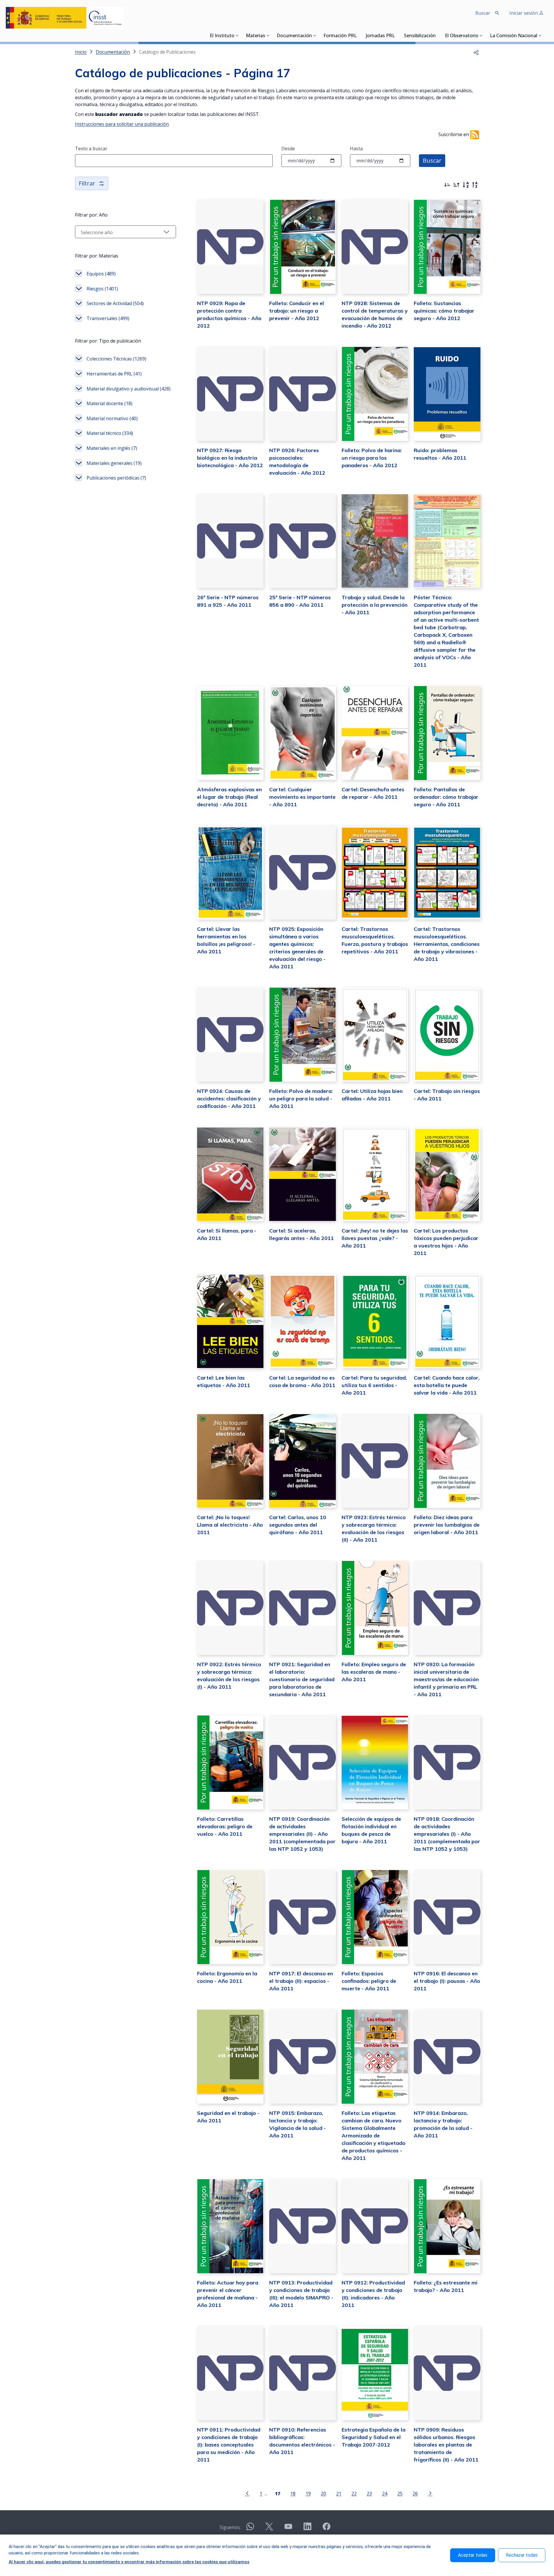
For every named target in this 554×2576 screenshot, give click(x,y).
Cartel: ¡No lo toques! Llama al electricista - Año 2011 (230, 1525)
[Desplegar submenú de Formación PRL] (358, 35)
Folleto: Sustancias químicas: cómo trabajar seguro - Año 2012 (444, 311)
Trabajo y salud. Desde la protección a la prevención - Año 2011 (375, 605)
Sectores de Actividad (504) (115, 303)
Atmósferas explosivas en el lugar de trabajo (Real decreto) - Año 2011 (229, 797)
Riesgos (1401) (102, 289)
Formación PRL (340, 36)
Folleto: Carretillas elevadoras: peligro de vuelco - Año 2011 (225, 1826)
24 (385, 2493)
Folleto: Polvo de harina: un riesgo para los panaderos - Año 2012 (372, 458)
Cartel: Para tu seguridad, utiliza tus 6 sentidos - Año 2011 (374, 1385)
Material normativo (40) (112, 418)
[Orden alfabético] (466, 185)
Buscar (432, 160)
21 (339, 2493)
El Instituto (222, 36)
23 (369, 2493)
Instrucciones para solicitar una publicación (122, 124)
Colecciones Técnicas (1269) (116, 359)
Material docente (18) (110, 403)
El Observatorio (462, 36)
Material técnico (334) (110, 433)
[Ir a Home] (65, 18)
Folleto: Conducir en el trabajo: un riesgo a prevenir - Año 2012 (297, 311)
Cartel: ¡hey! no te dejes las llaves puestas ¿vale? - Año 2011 (375, 1238)
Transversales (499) (108, 318)
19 (308, 2493)
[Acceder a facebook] (326, 2529)
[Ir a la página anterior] (247, 2493)
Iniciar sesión (524, 13)
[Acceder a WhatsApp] (250, 2529)
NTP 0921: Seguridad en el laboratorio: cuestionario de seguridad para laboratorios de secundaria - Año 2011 (302, 1679)
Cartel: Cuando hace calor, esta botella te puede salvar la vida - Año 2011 (447, 1385)
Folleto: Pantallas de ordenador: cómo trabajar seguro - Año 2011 (446, 797)
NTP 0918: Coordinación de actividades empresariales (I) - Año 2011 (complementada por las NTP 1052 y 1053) (447, 1834)
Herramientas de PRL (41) (114, 374)
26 (415, 2493)
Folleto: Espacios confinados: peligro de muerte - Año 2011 (369, 1981)
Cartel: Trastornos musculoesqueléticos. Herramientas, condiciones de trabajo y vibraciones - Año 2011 (447, 944)
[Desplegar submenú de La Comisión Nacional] (540, 35)
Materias (256, 36)
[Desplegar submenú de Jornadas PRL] (396, 35)
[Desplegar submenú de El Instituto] (237, 35)
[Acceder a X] (269, 2529)
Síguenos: (230, 2527)
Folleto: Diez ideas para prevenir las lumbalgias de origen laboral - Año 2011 (447, 1525)
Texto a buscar (91, 149)
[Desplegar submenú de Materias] (268, 35)
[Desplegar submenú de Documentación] (315, 35)
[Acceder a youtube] (288, 2529)
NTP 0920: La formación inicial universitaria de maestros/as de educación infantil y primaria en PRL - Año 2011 (446, 1679)
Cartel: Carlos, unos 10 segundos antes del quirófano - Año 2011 (298, 1525)
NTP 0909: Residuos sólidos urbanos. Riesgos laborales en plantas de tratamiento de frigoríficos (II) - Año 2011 (446, 2445)
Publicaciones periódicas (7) (116, 478)
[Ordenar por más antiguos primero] (456, 185)
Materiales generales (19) (114, 463)
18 (293, 2493)
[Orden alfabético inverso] (475, 185)
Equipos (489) (101, 274)
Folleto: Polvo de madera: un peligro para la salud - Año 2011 (301, 1099)
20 (323, 2493)
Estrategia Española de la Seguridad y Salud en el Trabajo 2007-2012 (374, 2437)
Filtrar (87, 183)
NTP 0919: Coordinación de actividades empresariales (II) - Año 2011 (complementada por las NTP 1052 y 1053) (302, 1834)
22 (354, 2493)
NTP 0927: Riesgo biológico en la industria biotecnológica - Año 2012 (230, 458)
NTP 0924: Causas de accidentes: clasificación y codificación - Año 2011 (229, 1099)
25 (400, 2493)
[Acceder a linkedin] (307, 2529)
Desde (288, 149)
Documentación (294, 36)
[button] (476, 52)
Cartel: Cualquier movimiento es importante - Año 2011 (302, 797)
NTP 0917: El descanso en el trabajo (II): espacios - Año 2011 (301, 1981)
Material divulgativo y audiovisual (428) (129, 389)
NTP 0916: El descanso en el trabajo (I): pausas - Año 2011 (447, 1981)
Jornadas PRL (380, 36)
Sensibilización (420, 36)
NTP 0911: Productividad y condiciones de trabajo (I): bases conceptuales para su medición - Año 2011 (229, 2445)
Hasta (356, 149)
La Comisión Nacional (514, 36)
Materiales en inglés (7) (112, 448)
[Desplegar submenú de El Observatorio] (481, 35)
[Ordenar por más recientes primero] (447, 185)
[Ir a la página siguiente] (430, 2493)
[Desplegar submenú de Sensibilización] (437, 35)
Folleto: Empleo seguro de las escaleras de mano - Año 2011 (374, 1672)
